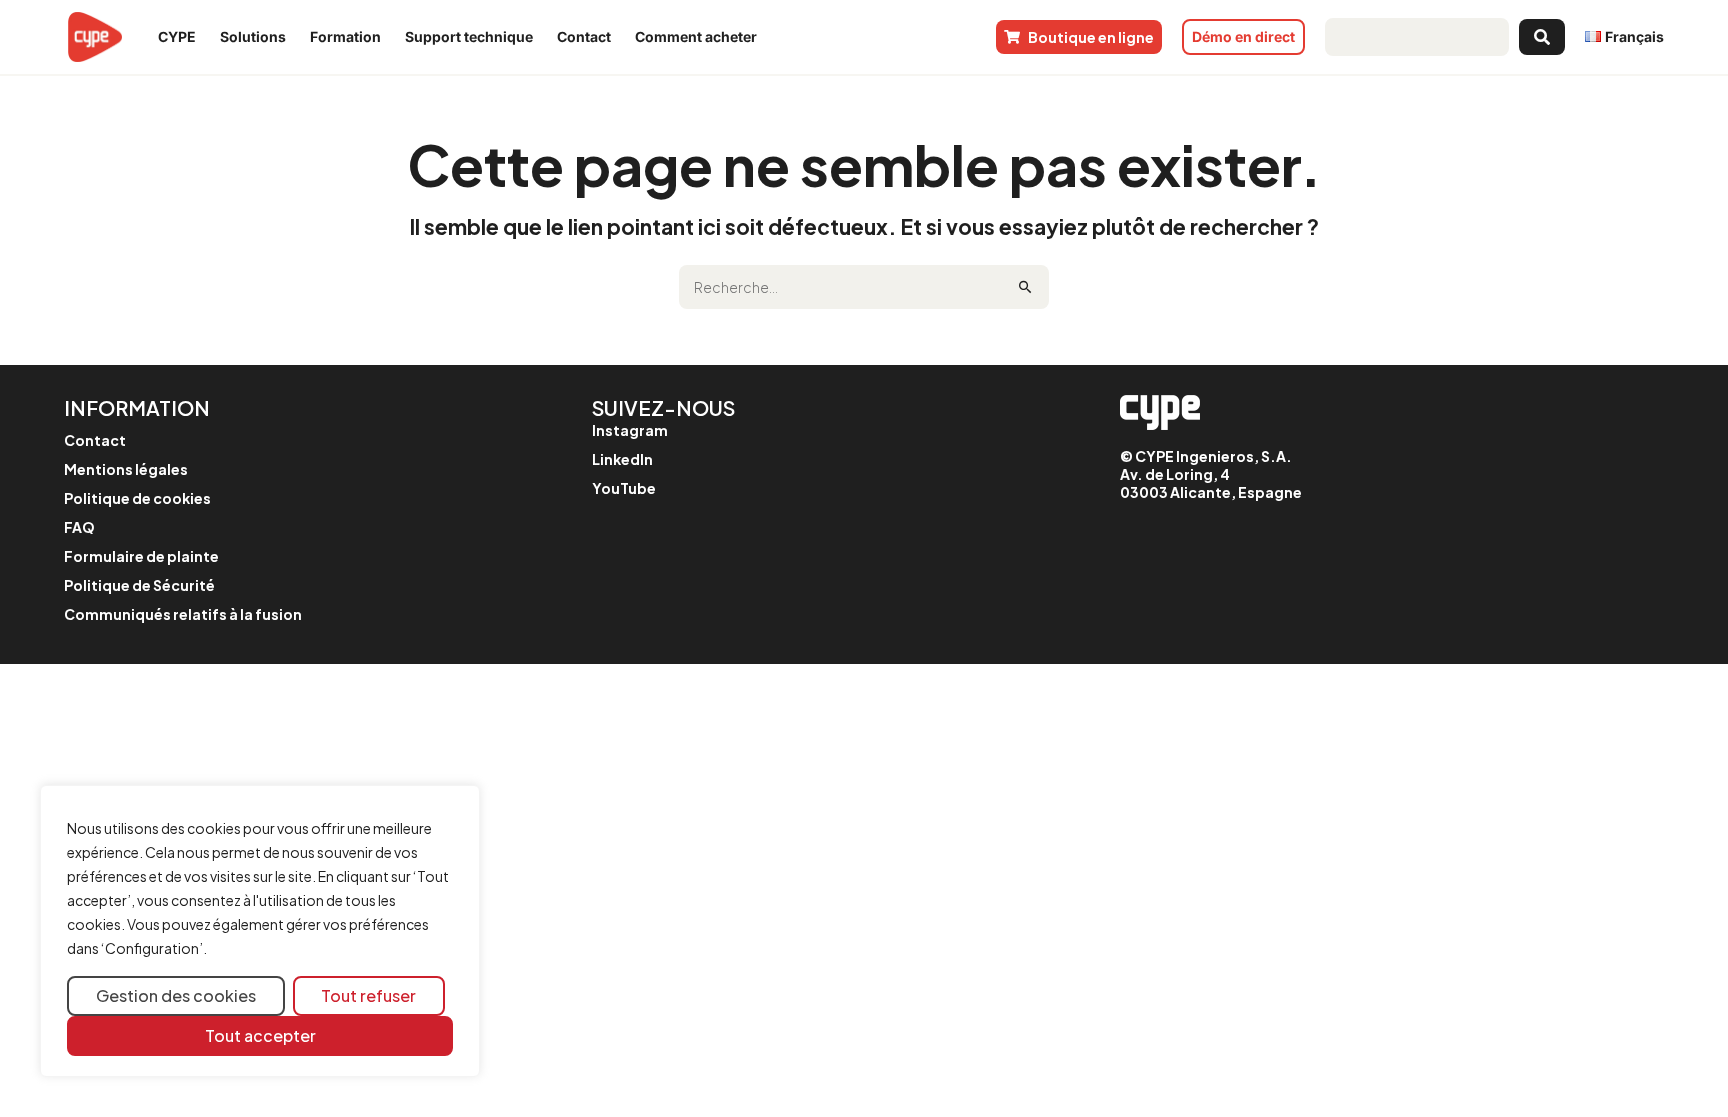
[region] (260, 931)
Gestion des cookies (176, 995)
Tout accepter (260, 1035)
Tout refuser (368, 995)
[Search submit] (1542, 37)
